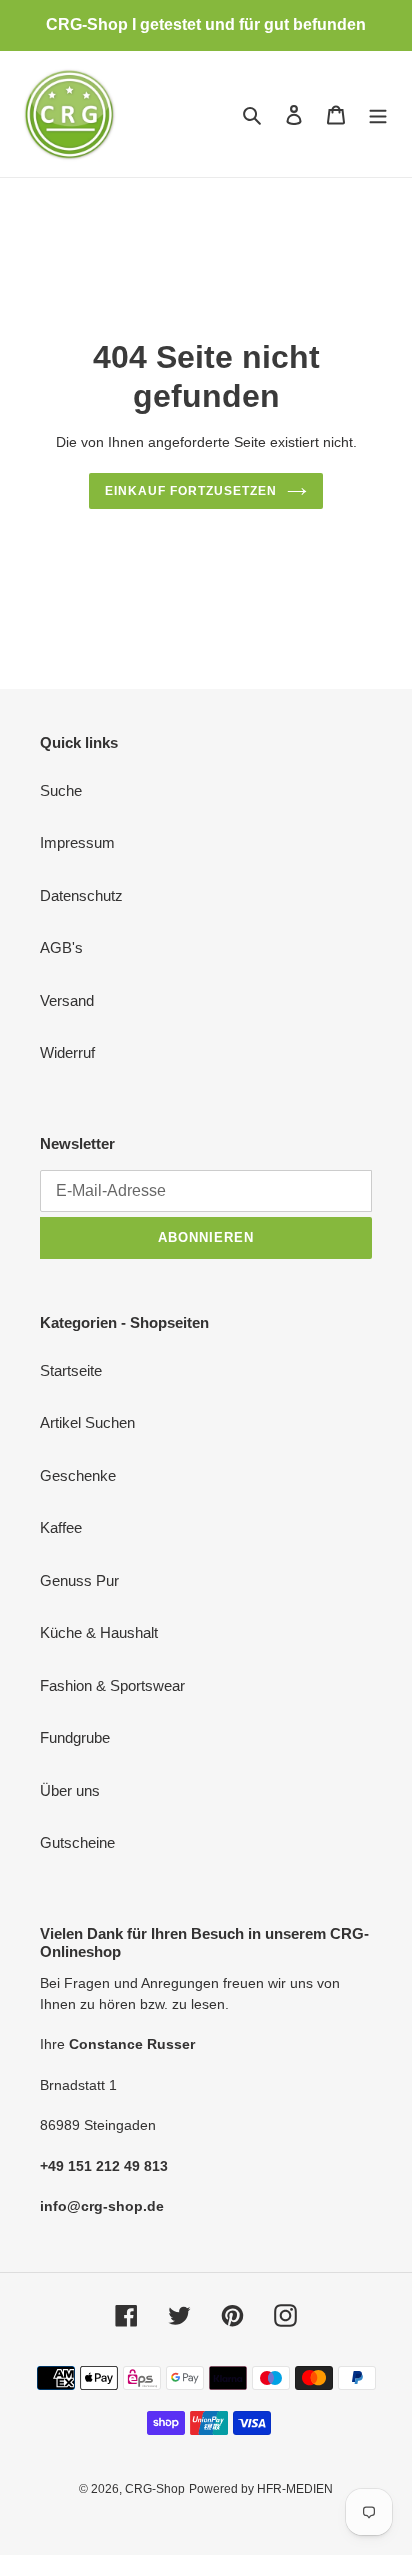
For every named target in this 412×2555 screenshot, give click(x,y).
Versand (67, 1000)
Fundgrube (75, 1737)
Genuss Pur (79, 1580)
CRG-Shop (155, 2489)
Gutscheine (77, 1842)
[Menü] (378, 114)
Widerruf (67, 1052)
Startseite (71, 1370)
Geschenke (78, 1475)
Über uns (70, 1790)
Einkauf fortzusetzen (190, 491)
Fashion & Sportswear (112, 1685)
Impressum (77, 842)
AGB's (61, 947)
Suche (61, 790)
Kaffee (61, 1527)
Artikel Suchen (87, 1422)
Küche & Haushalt (99, 1632)
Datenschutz (81, 895)
